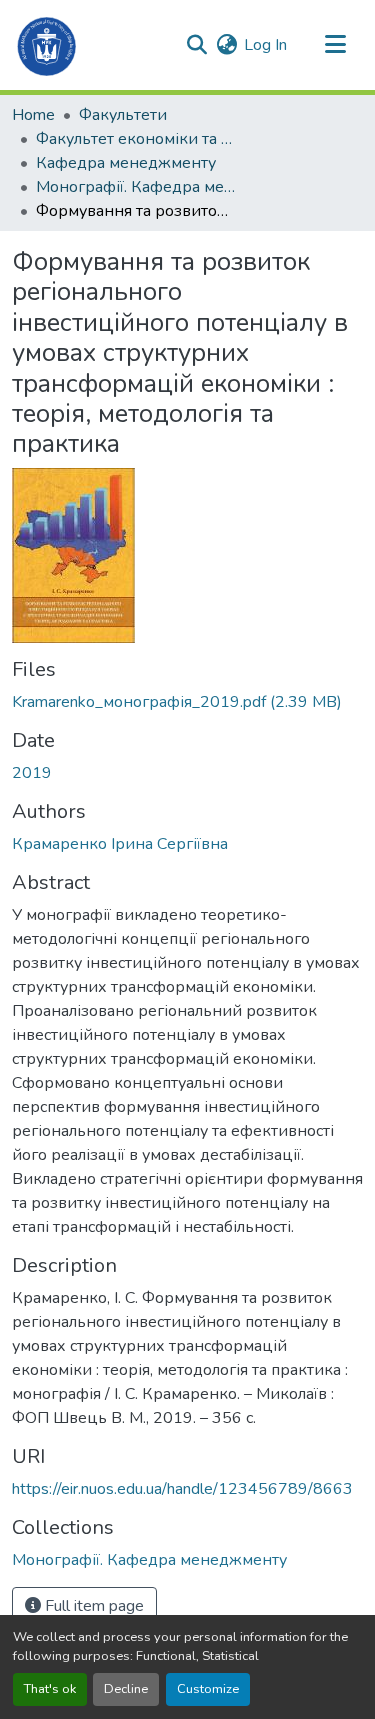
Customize (208, 1689)
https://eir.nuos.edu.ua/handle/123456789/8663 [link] (182, 1489)
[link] (187, 702)
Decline (126, 1689)
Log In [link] (265, 45)
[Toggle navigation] (335, 45)
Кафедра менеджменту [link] (126, 163)
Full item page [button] (92, 1606)
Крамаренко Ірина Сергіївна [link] (120, 844)
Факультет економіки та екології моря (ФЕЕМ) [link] (136, 139)
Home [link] (33, 115)
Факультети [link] (123, 115)
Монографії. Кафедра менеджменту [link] (136, 187)
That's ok (50, 1689)
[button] (47, 45)
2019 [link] (32, 773)
